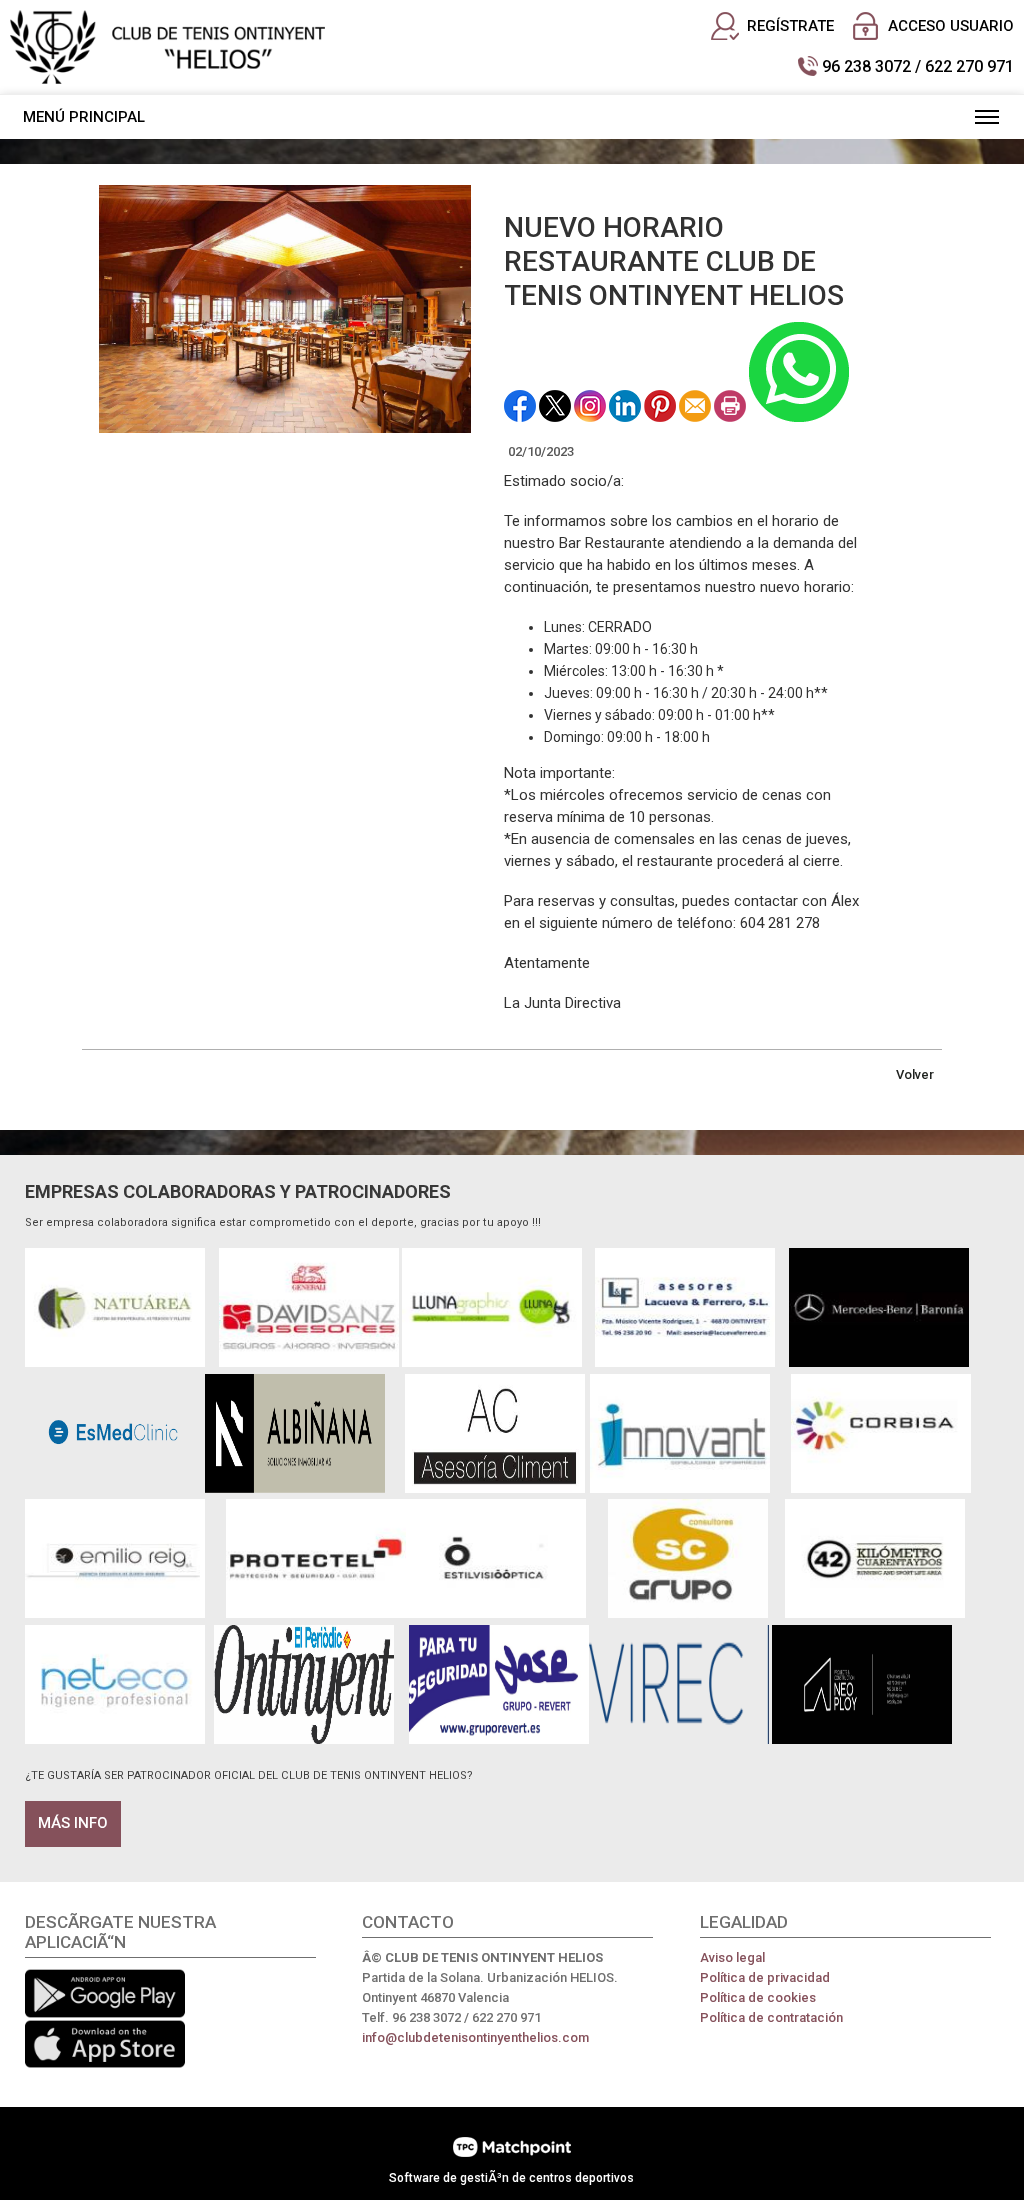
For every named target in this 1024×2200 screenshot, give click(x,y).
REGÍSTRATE (790, 26)
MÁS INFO (73, 1823)
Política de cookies (758, 1997)
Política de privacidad (765, 1977)
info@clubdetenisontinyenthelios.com (475, 2037)
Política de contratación (771, 2017)
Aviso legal (732, 1957)
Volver (915, 1074)
